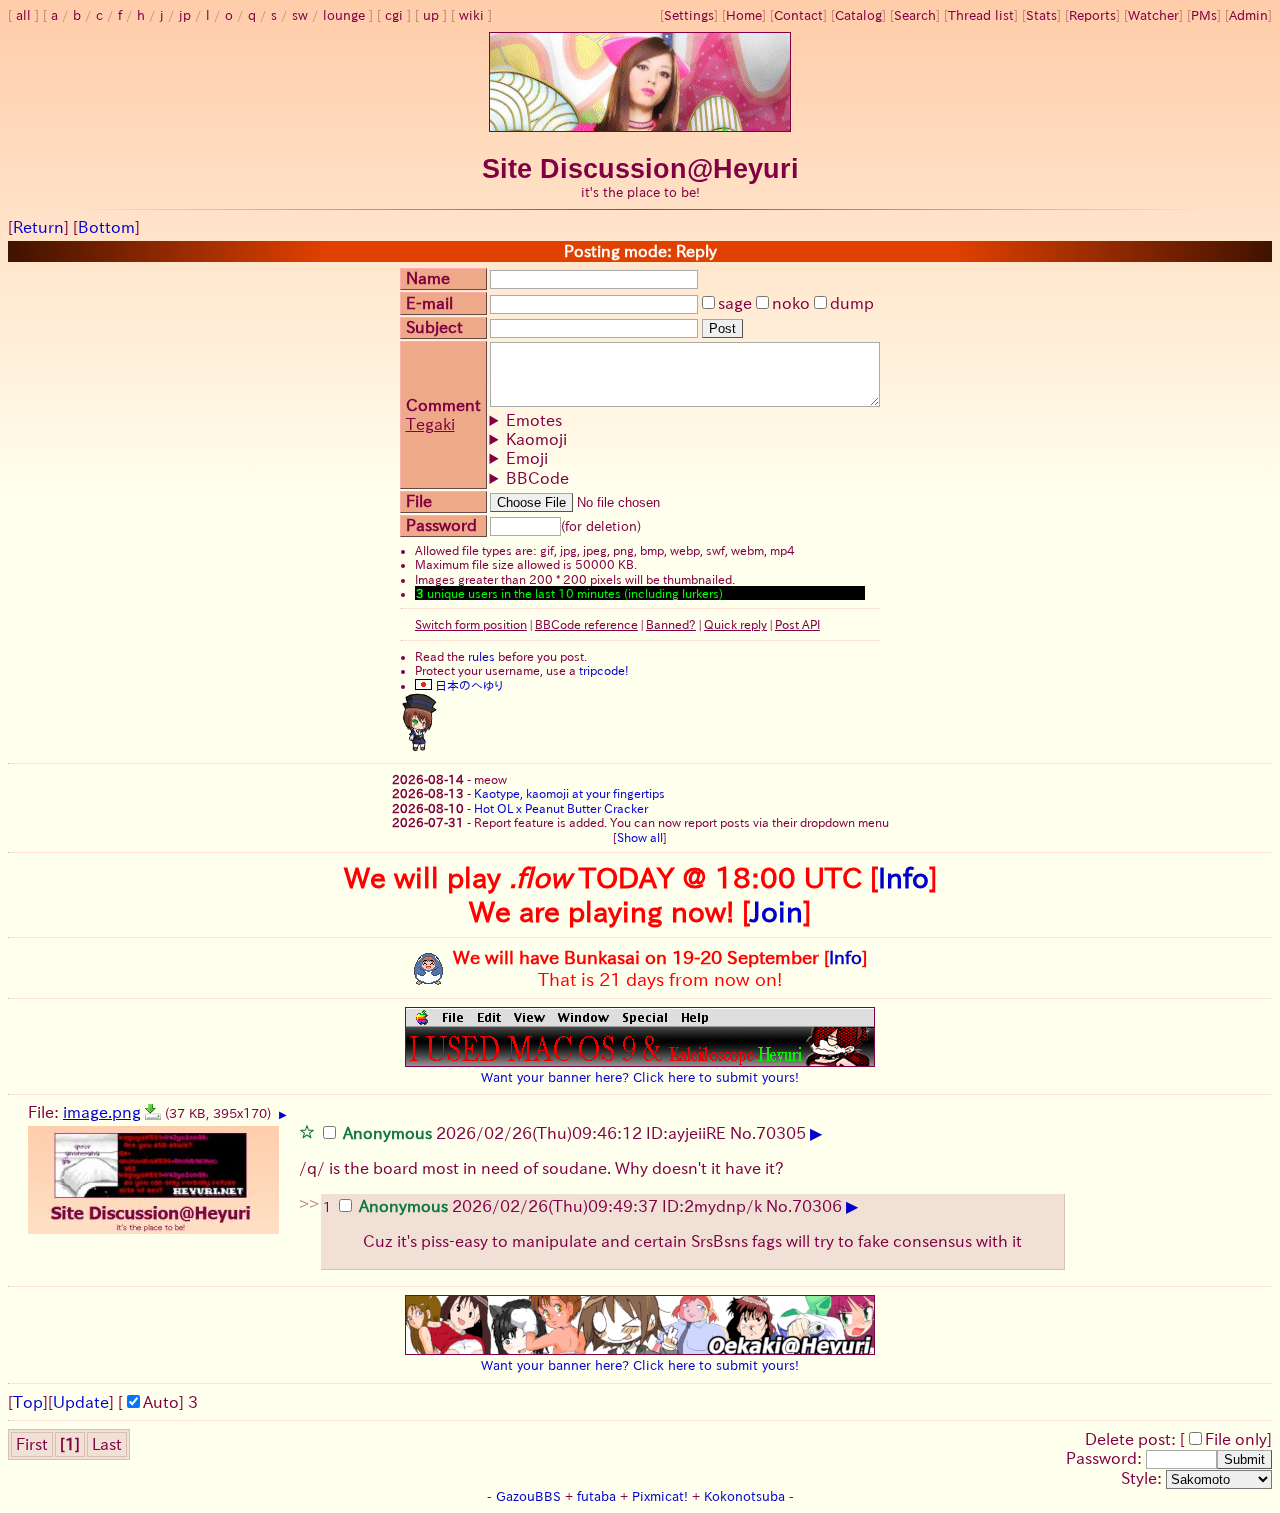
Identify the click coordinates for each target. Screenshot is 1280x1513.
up (431, 15)
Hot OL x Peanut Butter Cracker (561, 808)
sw (300, 15)
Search (915, 15)
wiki (471, 15)
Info (903, 877)
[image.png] (153, 1112)
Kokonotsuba (744, 1496)
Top (28, 1402)
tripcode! (604, 670)
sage (735, 303)
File (419, 501)
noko (791, 303)
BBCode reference (586, 624)
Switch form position (471, 624)
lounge (344, 15)
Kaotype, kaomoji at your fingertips (569, 793)
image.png (102, 1112)
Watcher (1153, 15)
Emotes (534, 420)
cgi (394, 15)
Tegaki (430, 424)
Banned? (671, 624)
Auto (161, 1402)
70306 (817, 1206)
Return (38, 227)
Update (81, 1402)
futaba (596, 1496)
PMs (1204, 15)
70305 (781, 1133)
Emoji (527, 458)
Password (441, 525)
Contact (798, 15)
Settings (689, 15)
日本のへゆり (467, 685)
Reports (1092, 15)
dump (852, 303)
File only (1236, 1439)
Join (776, 911)
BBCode (537, 478)
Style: (1143, 1478)
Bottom (106, 227)
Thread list (981, 15)
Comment (443, 405)
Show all (640, 837)
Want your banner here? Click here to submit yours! (640, 1077)
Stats (1041, 15)
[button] (307, 1131)
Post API (797, 624)
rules (481, 656)
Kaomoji (536, 439)
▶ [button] (283, 1115)
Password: (1106, 1458)
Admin (1248, 15)
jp (185, 15)
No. (743, 1133)
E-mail (429, 303)
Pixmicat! (660, 1496)
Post (722, 328)
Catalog (858, 15)
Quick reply (735, 624)
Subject (434, 327)
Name (428, 278)
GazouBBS (528, 1496)
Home (744, 15)
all (23, 15)
